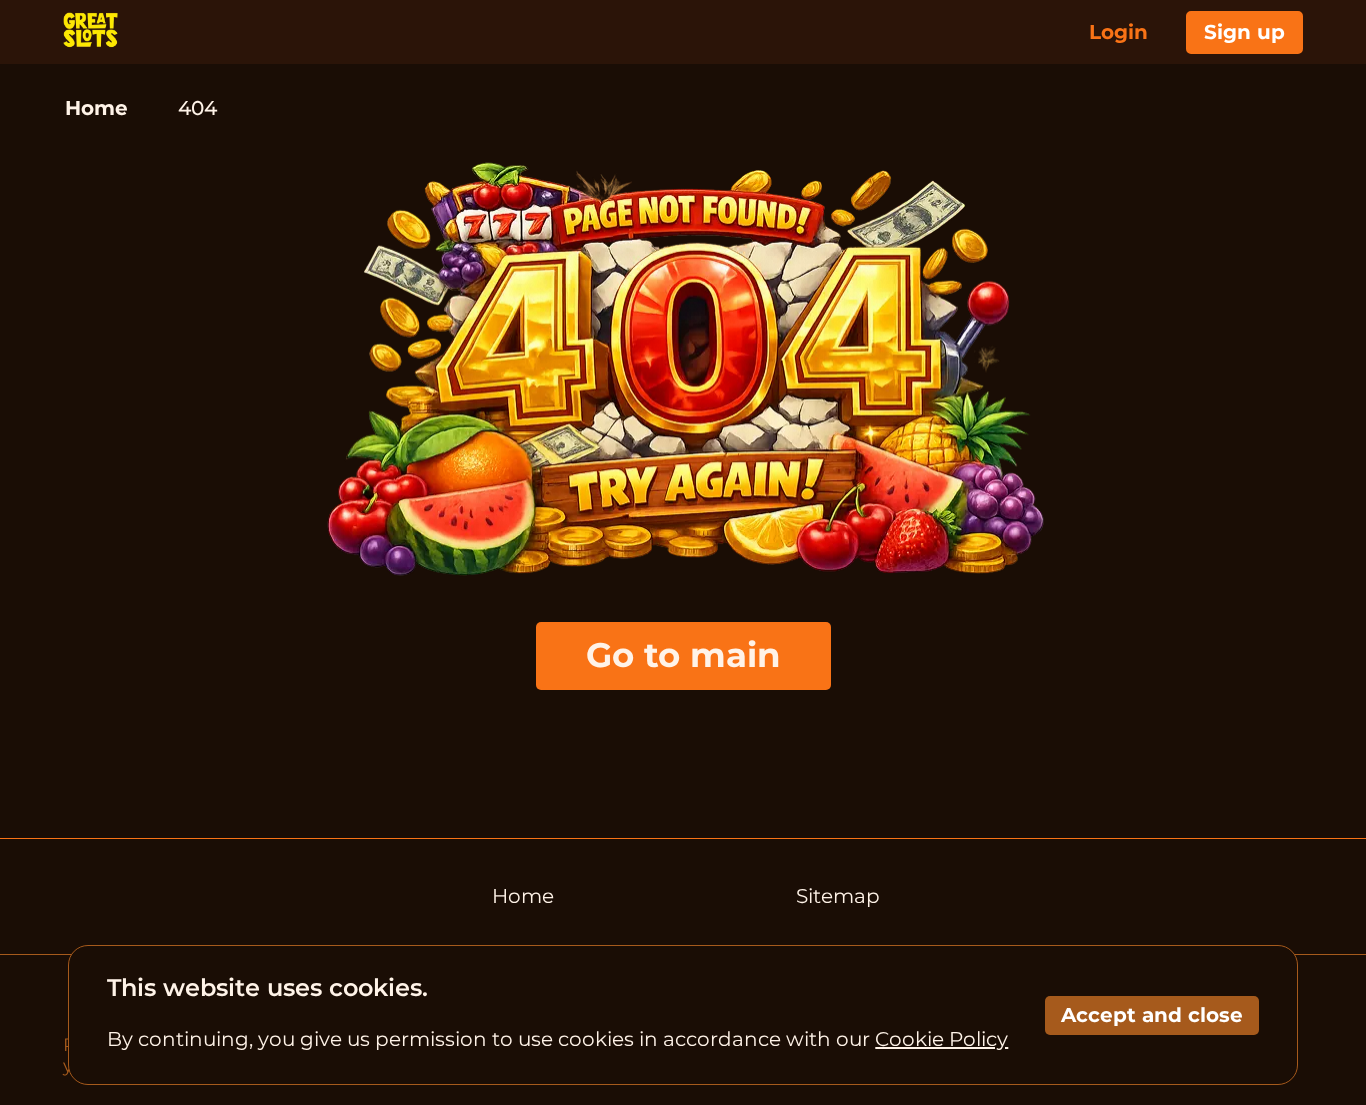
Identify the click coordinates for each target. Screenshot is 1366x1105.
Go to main (683, 655)
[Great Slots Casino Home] (90, 32)
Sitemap (838, 896)
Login (1118, 32)
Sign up (1244, 32)
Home (96, 108)
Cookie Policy (941, 1039)
